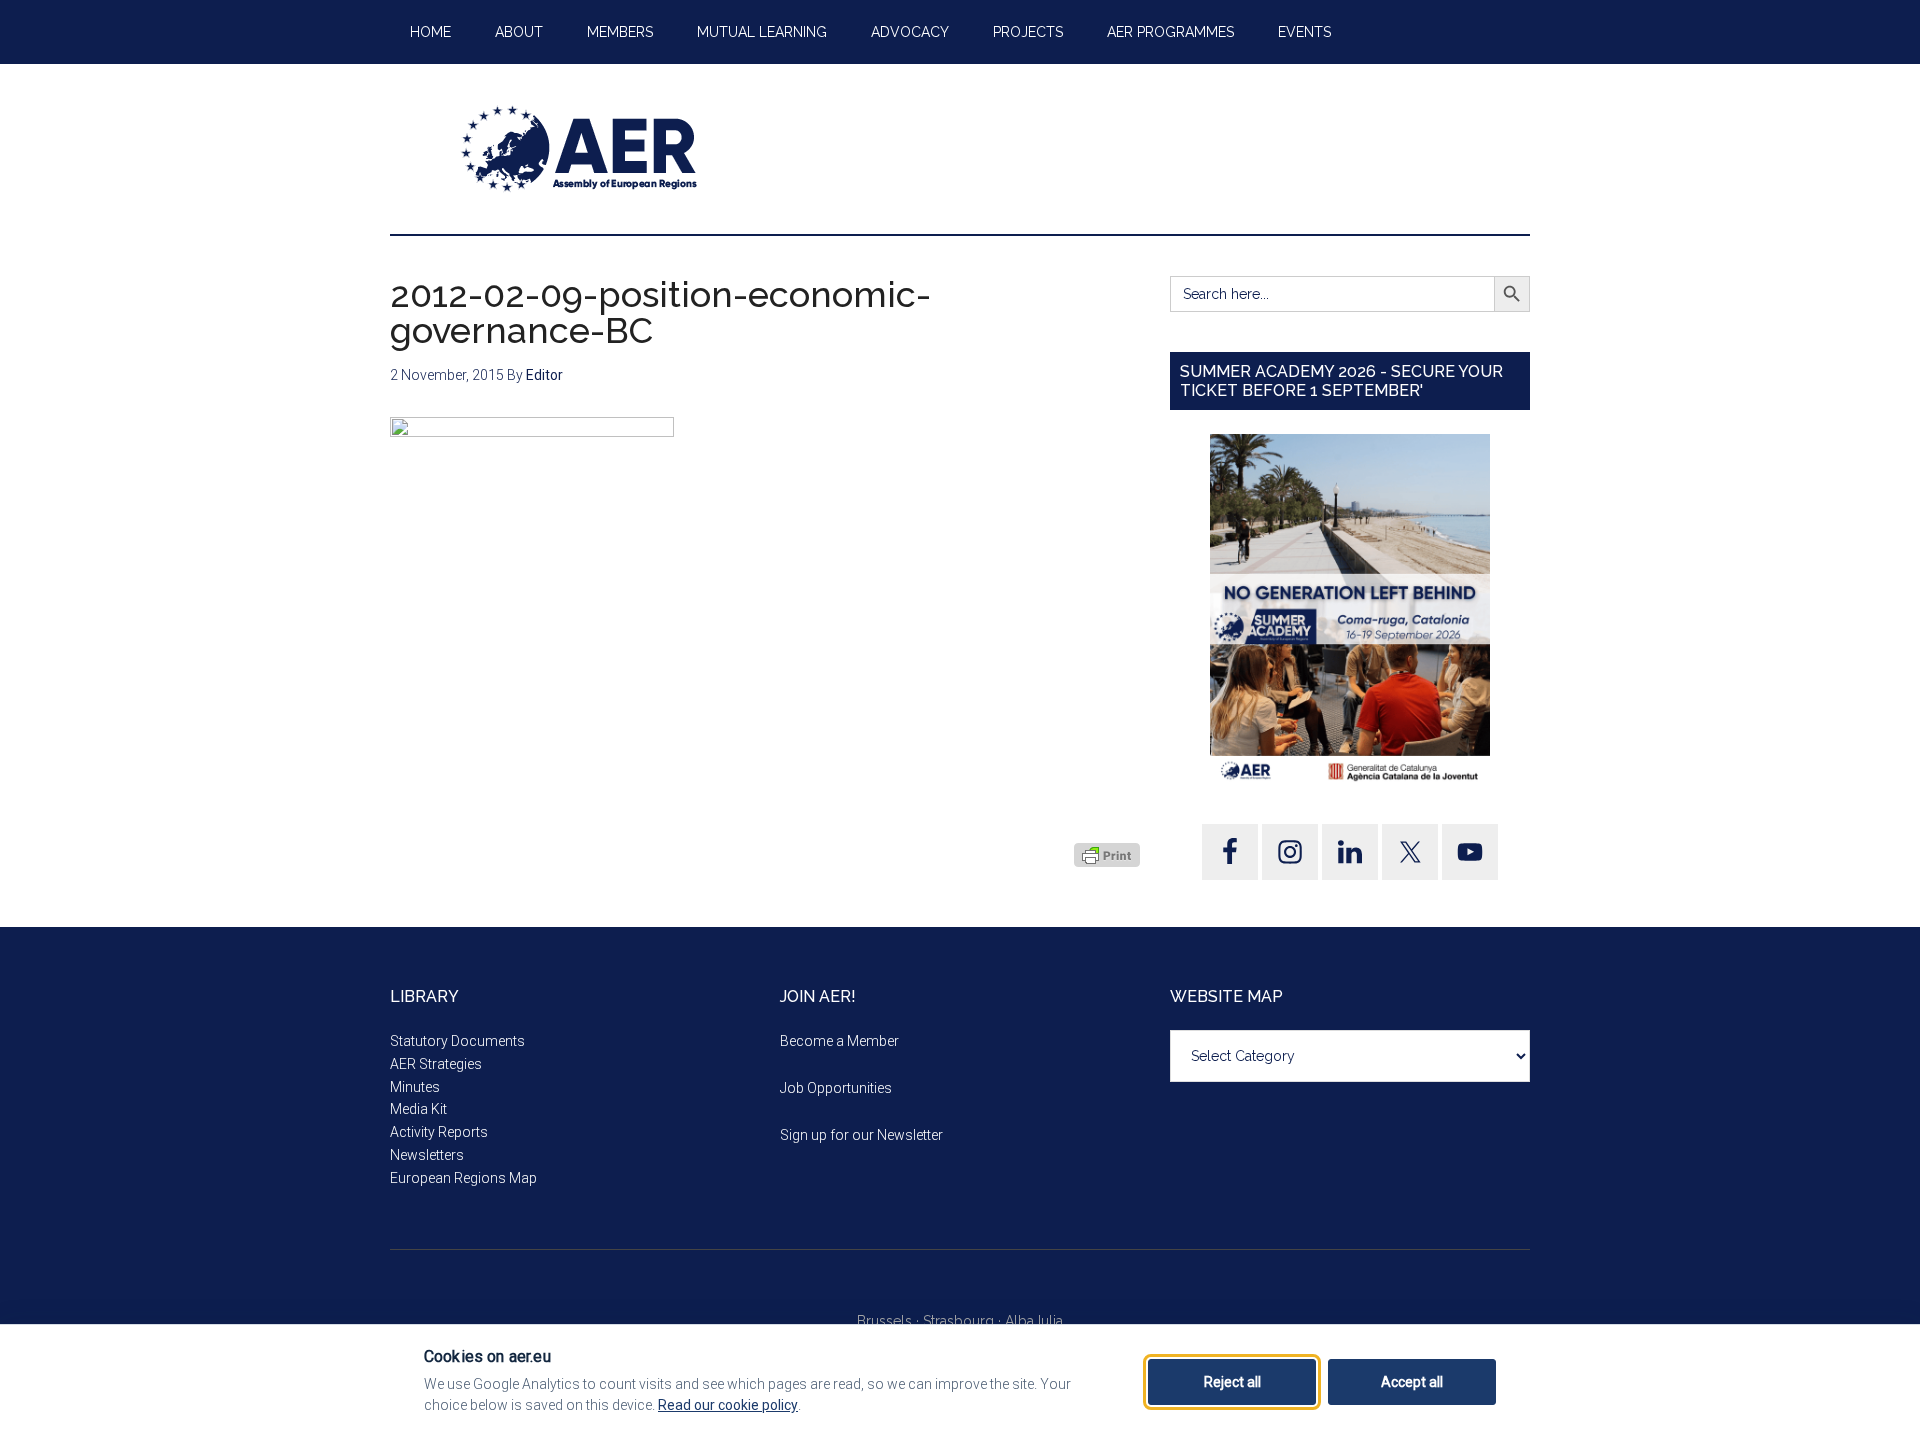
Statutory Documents (457, 1041)
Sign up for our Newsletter (861, 1135)
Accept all (1412, 1382)
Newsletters (427, 1155)
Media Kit (418, 1109)
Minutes (415, 1087)
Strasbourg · (964, 1321)
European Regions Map (463, 1178)
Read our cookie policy (728, 1405)
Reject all (1232, 1382)
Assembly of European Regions (580, 149)
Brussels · (890, 1321)
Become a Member (839, 1041)
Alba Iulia (1034, 1321)
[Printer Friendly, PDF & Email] (1107, 855)
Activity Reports (439, 1132)
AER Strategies (436, 1064)
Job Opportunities (836, 1088)
